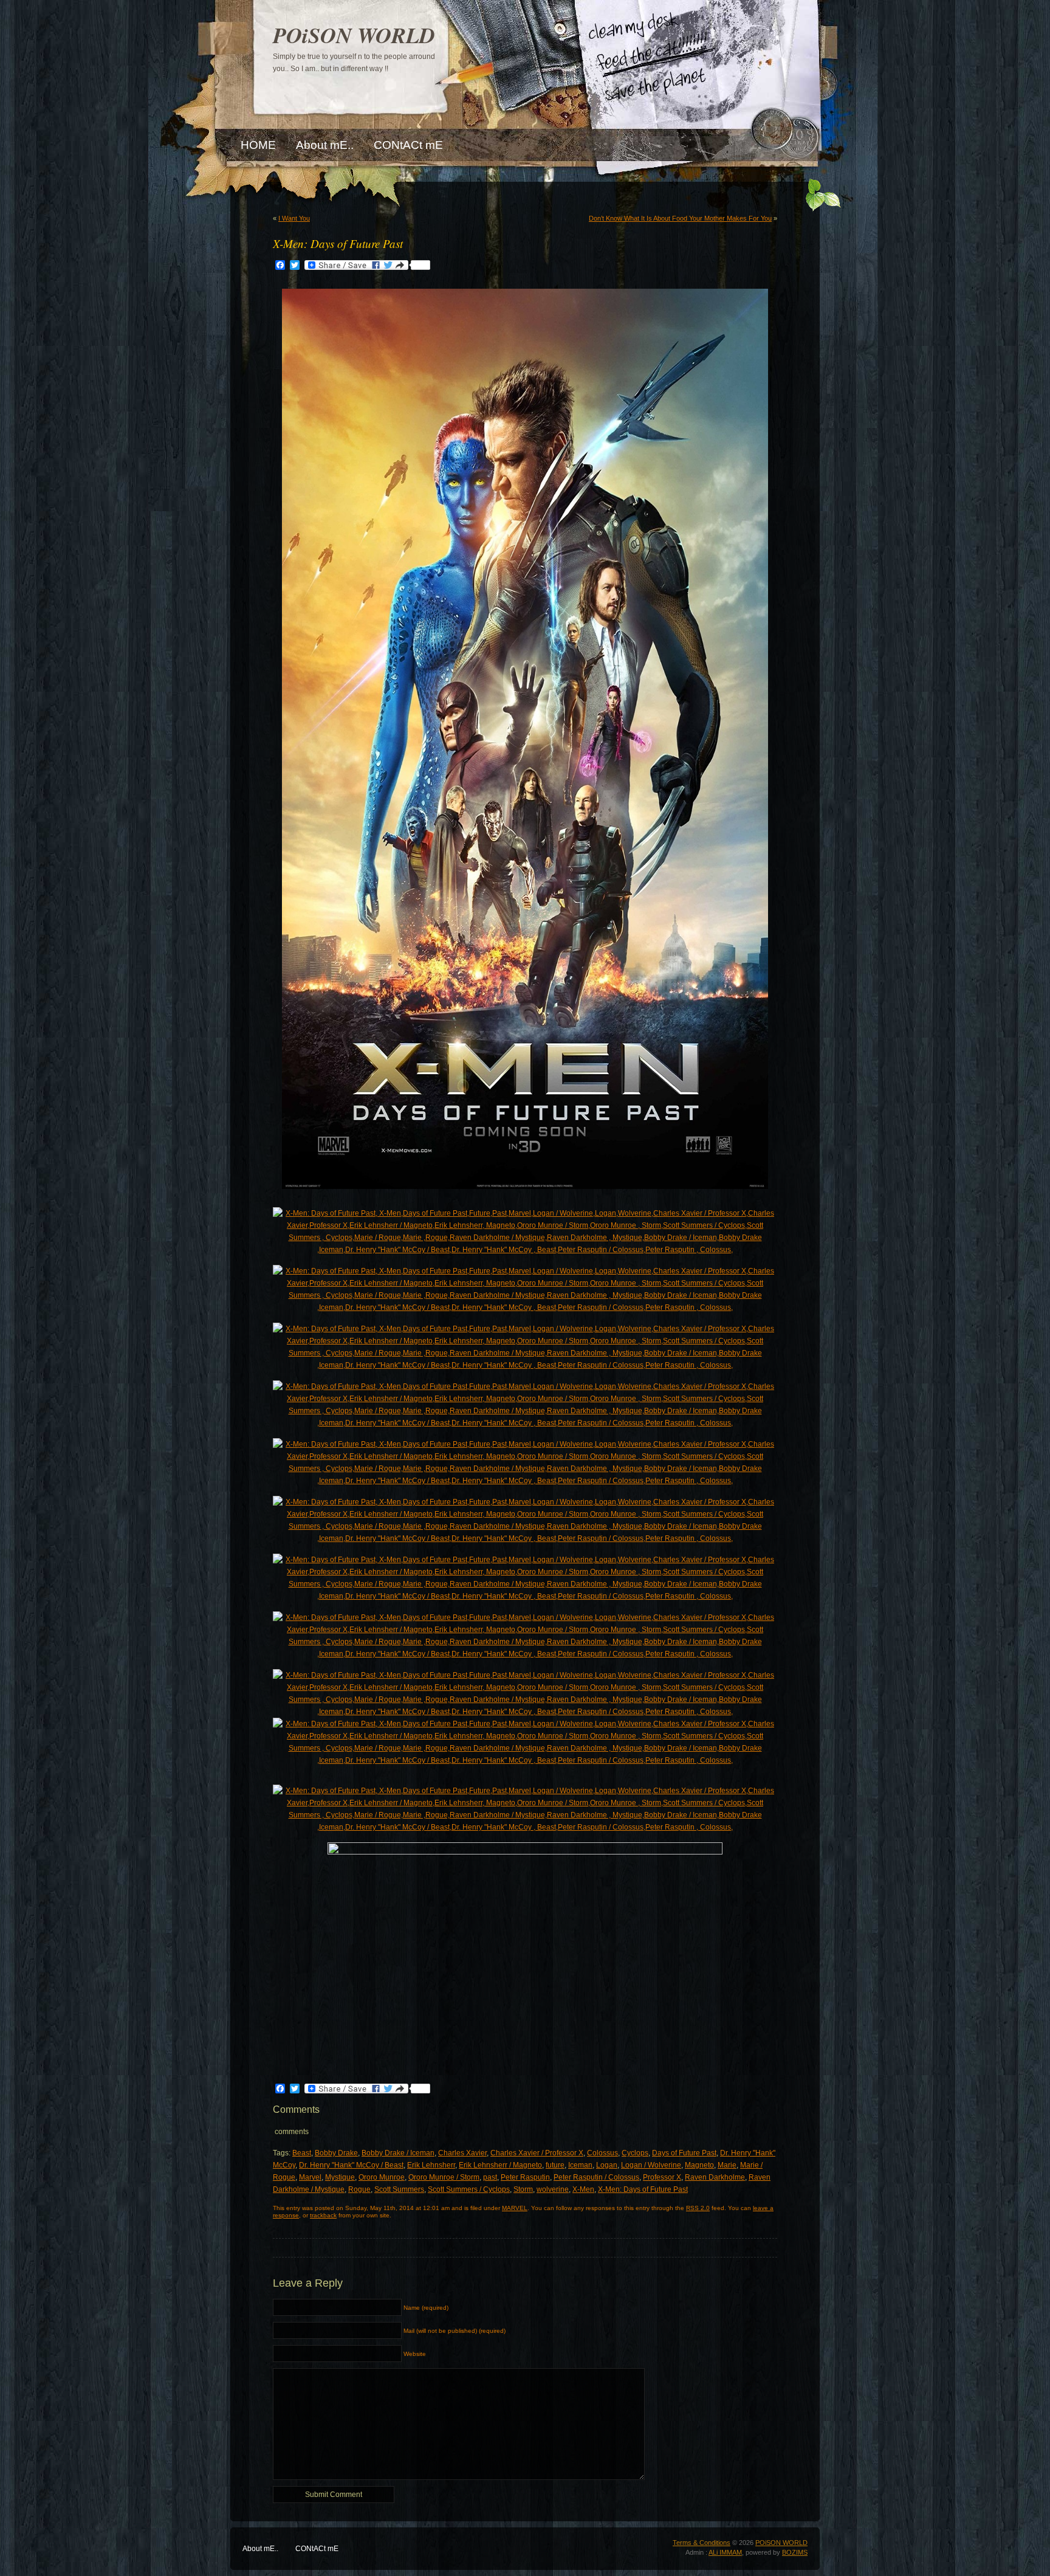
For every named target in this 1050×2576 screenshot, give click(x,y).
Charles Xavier (462, 2153)
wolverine (553, 2189)
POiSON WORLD (354, 35)
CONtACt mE (317, 2549)
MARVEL (515, 2208)
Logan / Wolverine (651, 2165)
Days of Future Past (684, 2153)
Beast (302, 2153)
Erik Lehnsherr (431, 2165)
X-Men (583, 2189)
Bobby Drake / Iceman (398, 2153)
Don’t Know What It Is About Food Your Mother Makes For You (680, 218)
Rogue (359, 2189)
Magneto (699, 2165)
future (555, 2165)
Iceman (580, 2165)
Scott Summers (399, 2189)
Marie (727, 2165)
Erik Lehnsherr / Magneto (500, 2165)
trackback (323, 2215)
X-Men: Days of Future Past (643, 2189)
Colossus (602, 2153)
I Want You (294, 218)
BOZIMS (795, 2552)
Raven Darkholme (715, 2177)
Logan (607, 2165)
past (490, 2177)
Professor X (662, 2177)
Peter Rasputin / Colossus (596, 2177)
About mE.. (260, 2549)
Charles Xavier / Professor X (537, 2153)
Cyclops (635, 2153)
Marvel (310, 2177)
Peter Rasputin (525, 2177)
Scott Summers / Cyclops (469, 2189)
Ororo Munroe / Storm (444, 2177)
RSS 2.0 (698, 2208)
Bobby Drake (336, 2153)
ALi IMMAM (725, 2552)
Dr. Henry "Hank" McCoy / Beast (351, 2165)
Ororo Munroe (382, 2177)
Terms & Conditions (702, 2543)
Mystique (340, 2177)
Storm (523, 2189)
